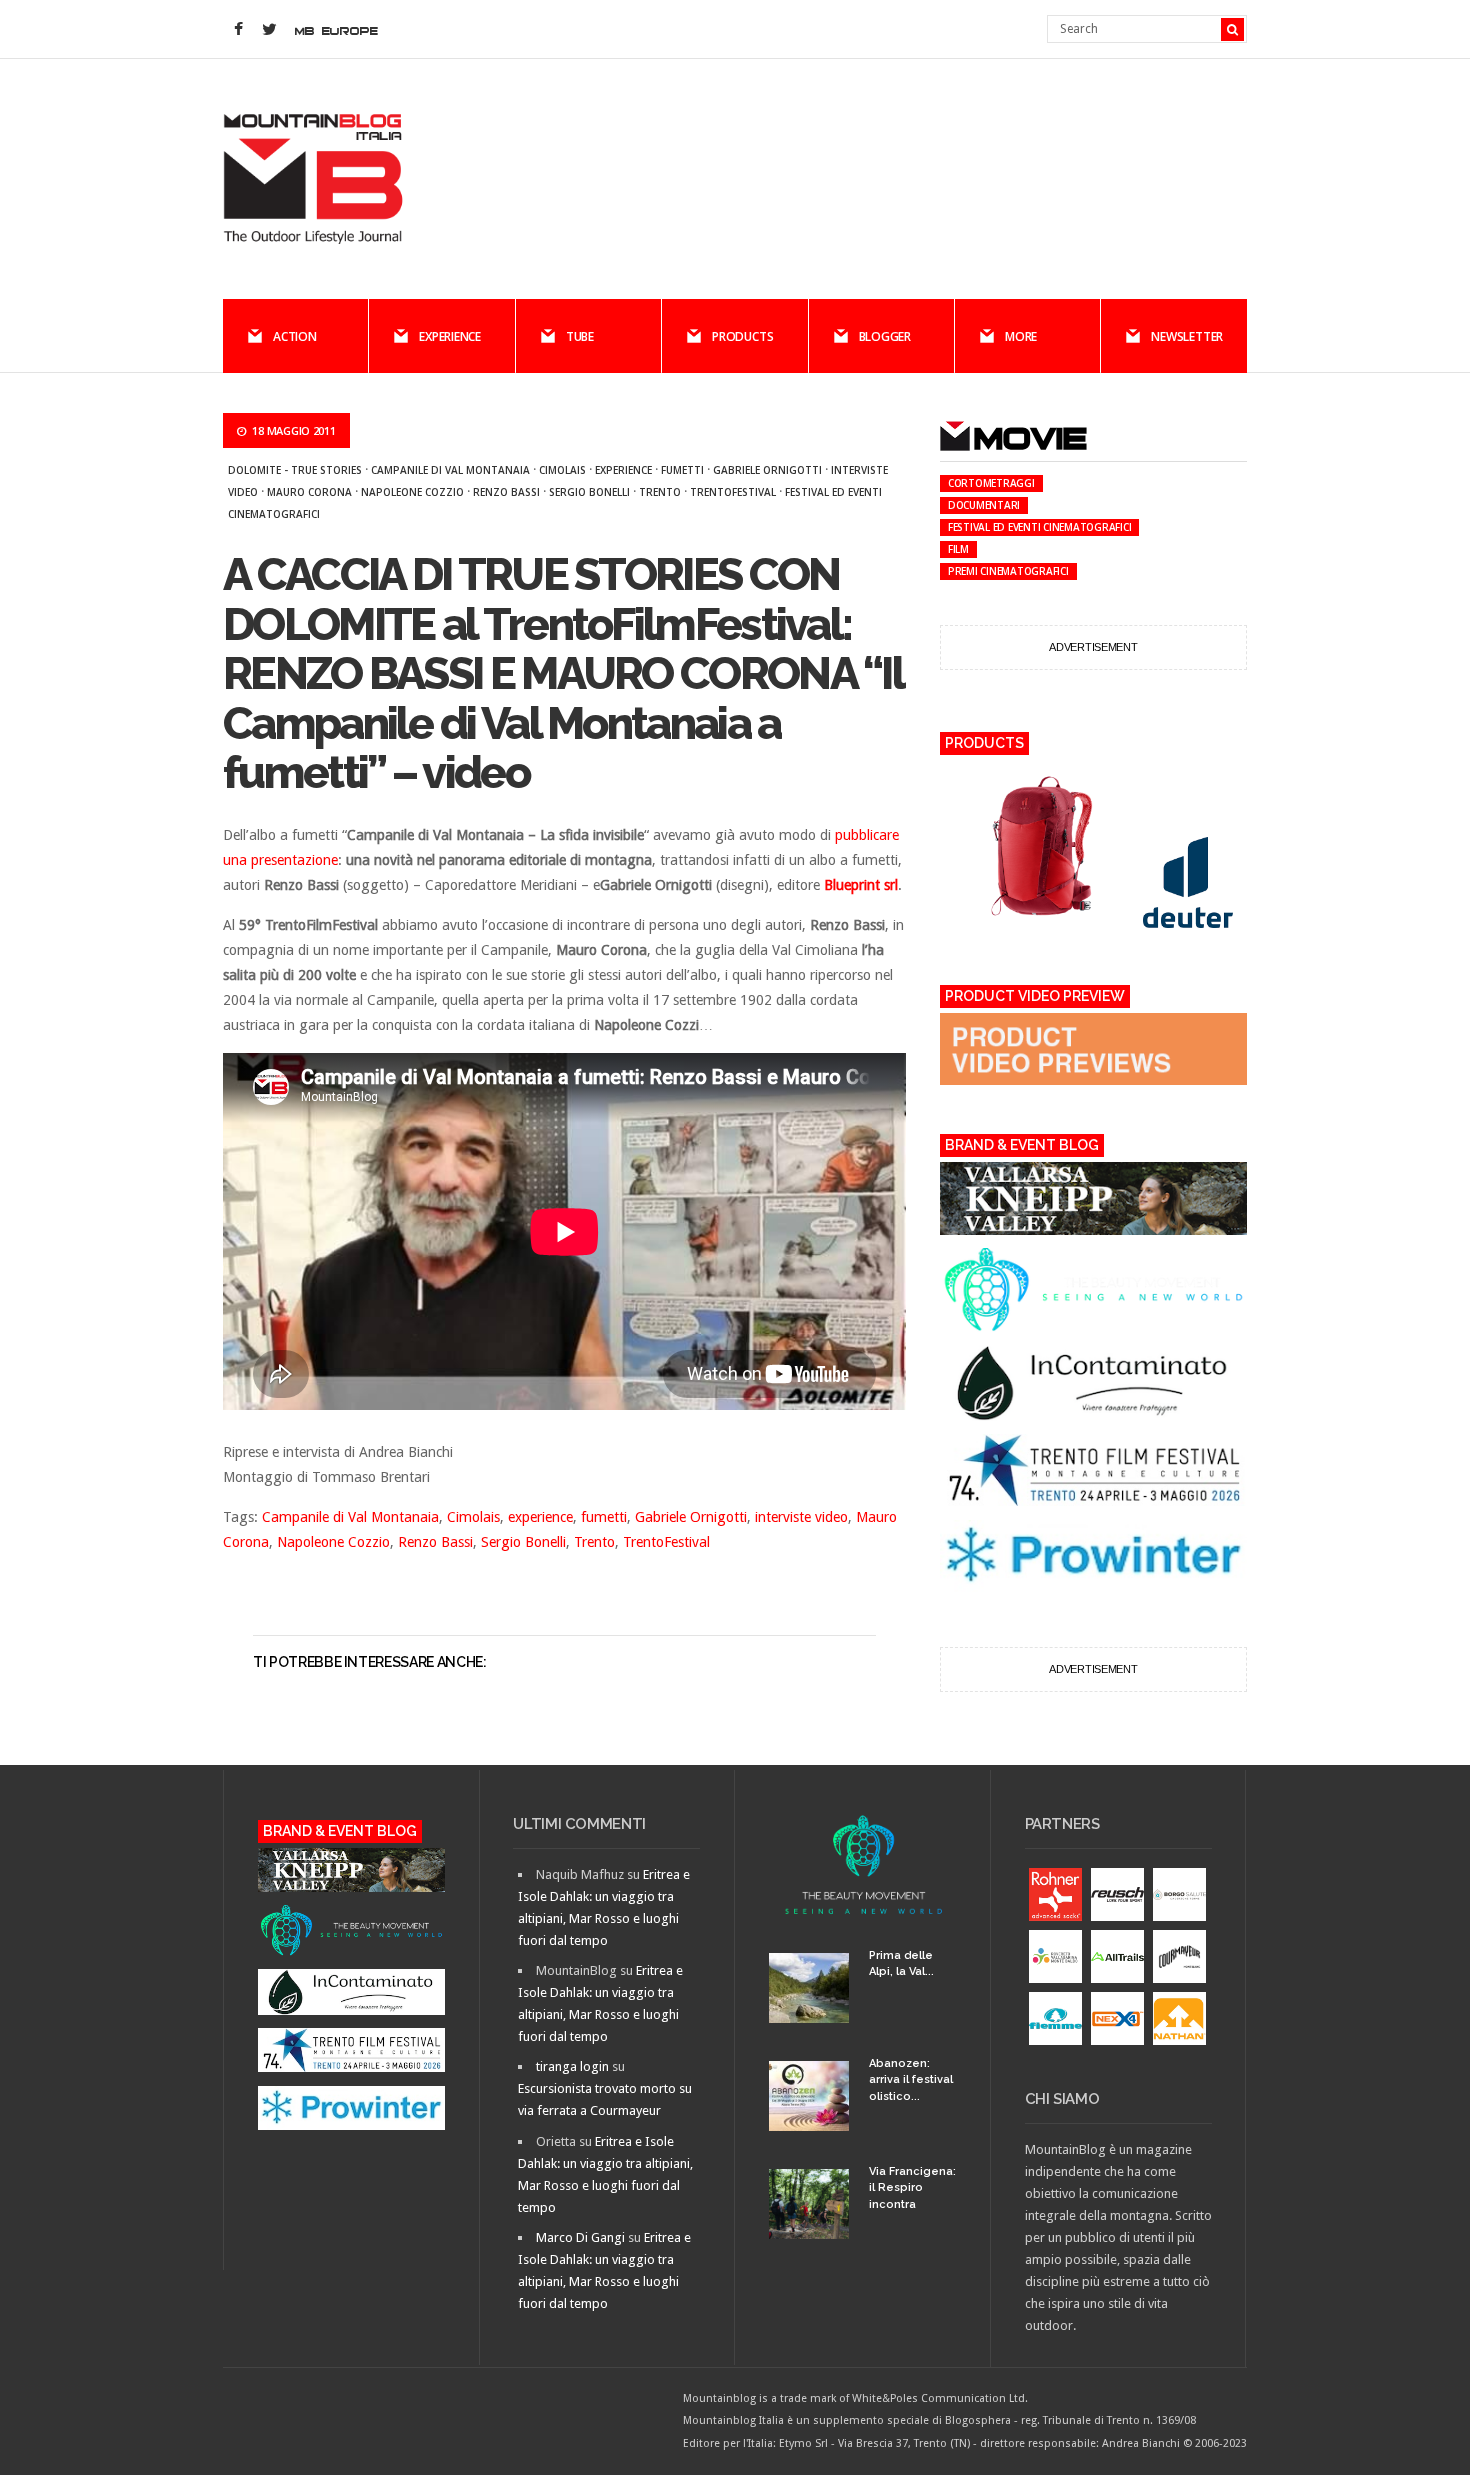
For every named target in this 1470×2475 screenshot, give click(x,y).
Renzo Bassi (506, 492)
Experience (450, 336)
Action (295, 336)
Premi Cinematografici (1008, 571)
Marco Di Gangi (580, 2237)
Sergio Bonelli (589, 492)
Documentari (984, 505)
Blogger (885, 336)
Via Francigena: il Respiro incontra (912, 2188)
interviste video (801, 1517)
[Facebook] (238, 30)
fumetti (682, 470)
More (1021, 336)
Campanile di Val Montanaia (450, 470)
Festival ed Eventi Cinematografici (1040, 527)
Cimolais (562, 470)
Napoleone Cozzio (412, 492)
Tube (580, 336)
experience (623, 470)
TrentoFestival (733, 492)
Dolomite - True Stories (295, 470)
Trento (660, 492)
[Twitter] (269, 30)
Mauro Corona (309, 492)
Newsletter (1187, 336)
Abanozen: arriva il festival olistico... (911, 2080)
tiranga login (572, 2066)
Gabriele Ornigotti (767, 470)
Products (742, 336)
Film (958, 549)
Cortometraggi (991, 483)
